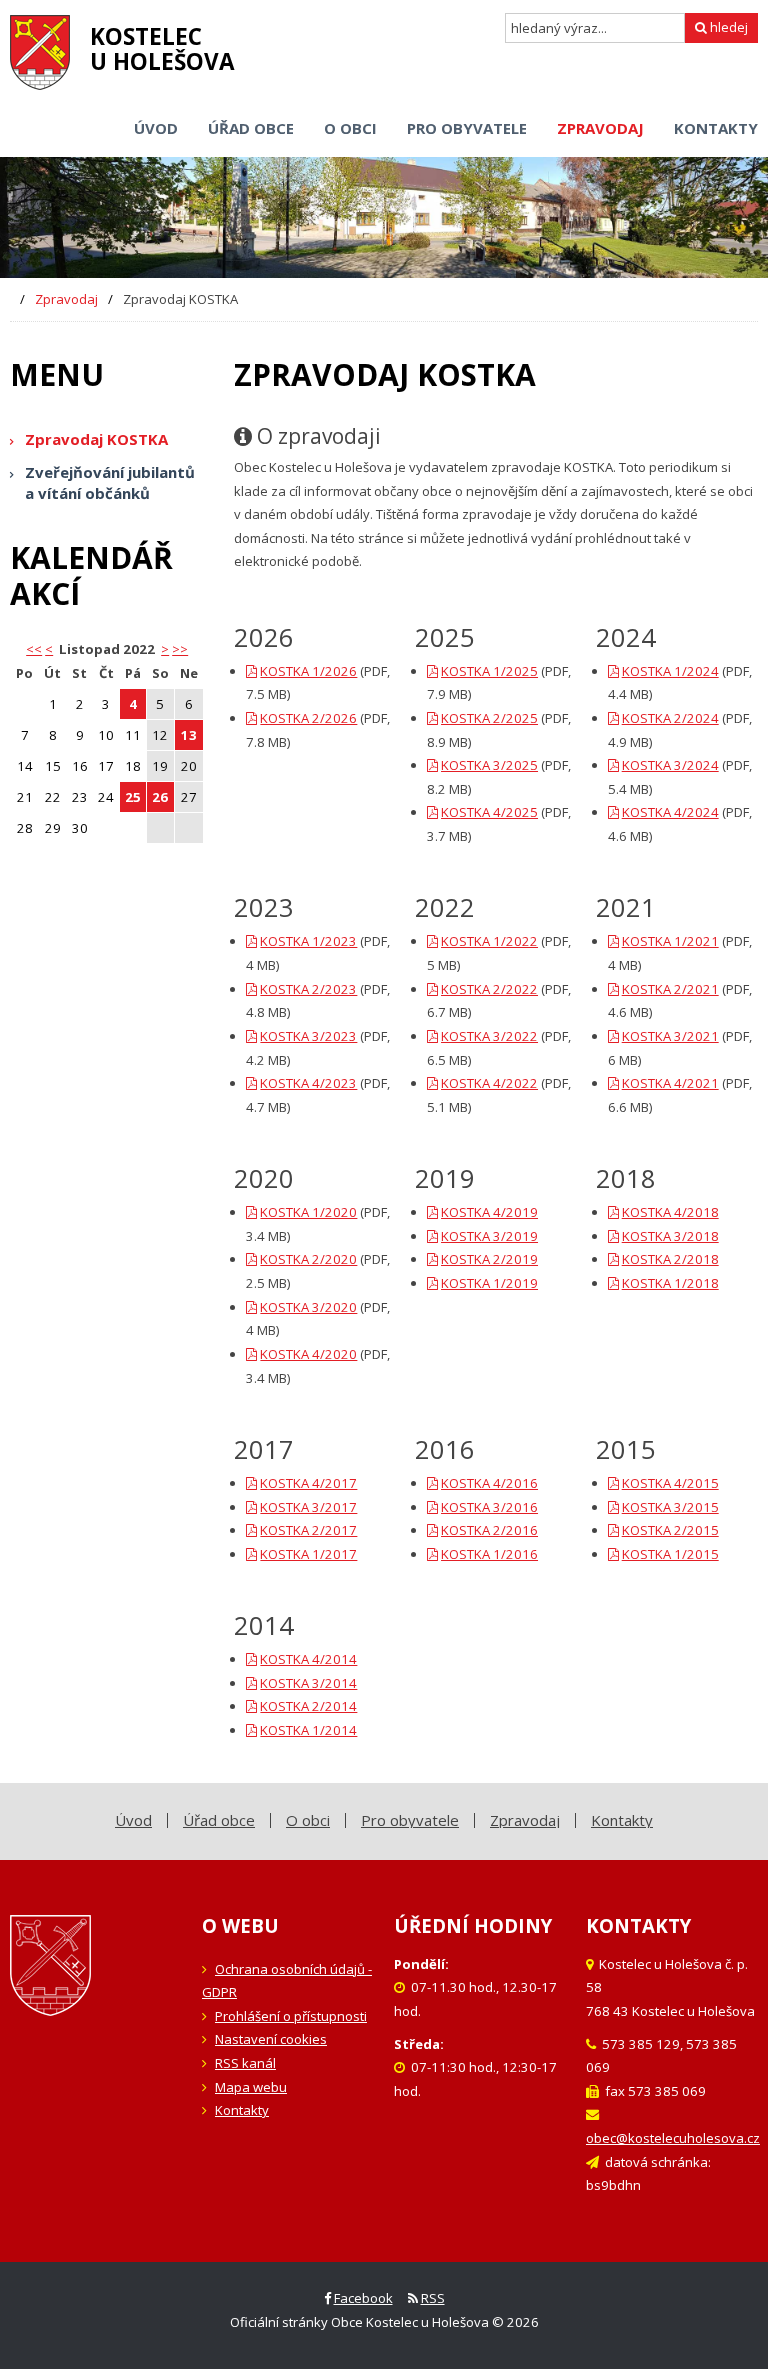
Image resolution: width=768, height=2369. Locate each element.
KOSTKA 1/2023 (308, 941)
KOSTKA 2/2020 (308, 1259)
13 (189, 735)
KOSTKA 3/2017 (308, 1507)
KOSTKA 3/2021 (670, 1036)
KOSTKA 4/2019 (489, 1212)
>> (180, 649)
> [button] (165, 649)
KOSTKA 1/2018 (670, 1283)
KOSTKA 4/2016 (489, 1483)
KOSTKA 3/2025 (489, 765)
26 (160, 797)
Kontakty (242, 2110)
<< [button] (34, 649)
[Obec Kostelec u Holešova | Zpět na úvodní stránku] (40, 52)
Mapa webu (251, 2087)
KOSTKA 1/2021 (670, 941)
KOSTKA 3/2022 (489, 1036)
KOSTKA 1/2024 (670, 671)
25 (133, 797)
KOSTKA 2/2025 (489, 718)
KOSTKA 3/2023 (308, 1036)
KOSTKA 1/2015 (670, 1554)
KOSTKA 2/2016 (489, 1530)
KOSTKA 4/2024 (670, 812)
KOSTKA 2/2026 (308, 718)
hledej (727, 27)
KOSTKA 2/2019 (489, 1259)
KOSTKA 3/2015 (670, 1507)
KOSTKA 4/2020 (308, 1354)
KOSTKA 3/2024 (670, 765)
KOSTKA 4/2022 (489, 1083)
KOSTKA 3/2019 (489, 1236)
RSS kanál (245, 2063)
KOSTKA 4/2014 (308, 1659)
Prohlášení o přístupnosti (291, 2016)
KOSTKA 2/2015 (670, 1530)
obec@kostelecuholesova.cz (673, 2138)
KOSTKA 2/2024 (670, 718)
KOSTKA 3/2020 (308, 1307)
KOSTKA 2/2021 (670, 989)
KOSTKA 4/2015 (670, 1483)
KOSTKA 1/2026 (308, 671)
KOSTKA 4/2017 (308, 1483)
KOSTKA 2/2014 (308, 1706)
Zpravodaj (66, 299)
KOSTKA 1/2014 (308, 1730)
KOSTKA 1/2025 (489, 671)
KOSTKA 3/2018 (670, 1236)
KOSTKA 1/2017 (308, 1554)
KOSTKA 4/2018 (670, 1212)
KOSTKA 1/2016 (489, 1554)
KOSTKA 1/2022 (489, 941)
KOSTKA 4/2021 (670, 1083)
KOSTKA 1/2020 (308, 1212)
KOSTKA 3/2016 (489, 1507)
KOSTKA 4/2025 (489, 812)
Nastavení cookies (271, 2039)
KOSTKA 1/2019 (489, 1283)
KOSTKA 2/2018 (670, 1259)
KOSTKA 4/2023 (308, 1083)
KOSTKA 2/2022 (489, 989)
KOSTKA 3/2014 (308, 1683)
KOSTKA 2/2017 (308, 1530)
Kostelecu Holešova (162, 49)
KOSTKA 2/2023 (308, 989)
